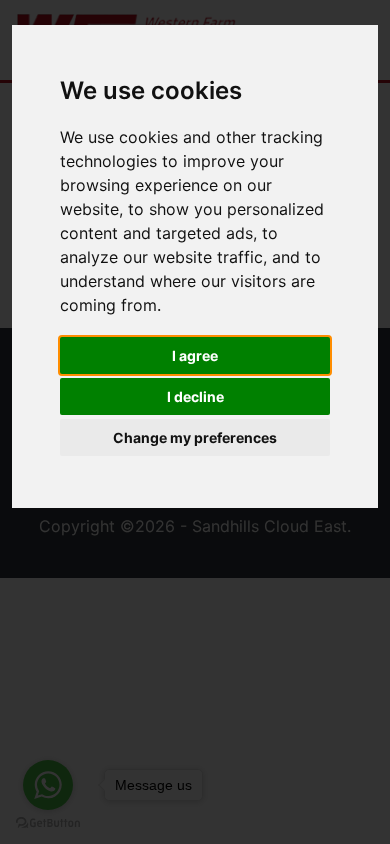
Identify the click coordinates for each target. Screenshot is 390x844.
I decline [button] (195, 396)
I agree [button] (195, 355)
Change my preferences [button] (195, 437)
